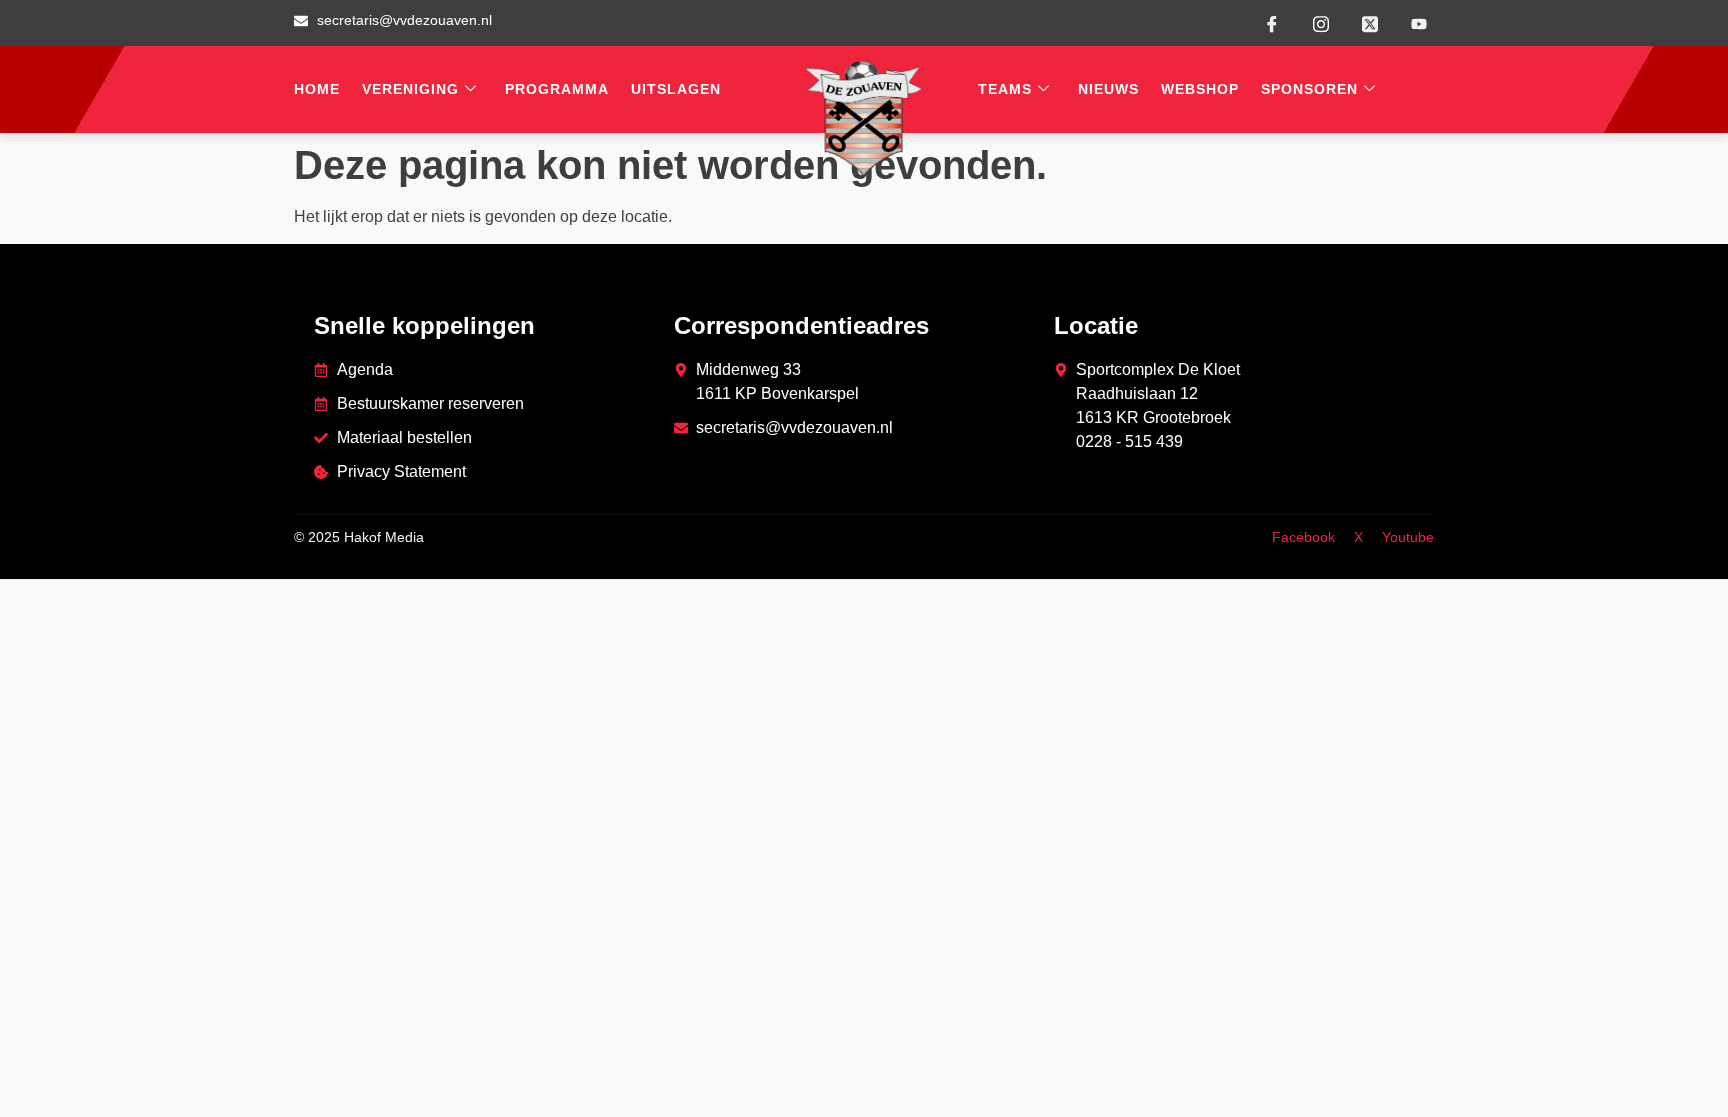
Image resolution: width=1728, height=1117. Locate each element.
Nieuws (1108, 89)
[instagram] (1321, 22)
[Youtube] (1419, 24)
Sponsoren (1309, 89)
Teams (1005, 89)
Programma (557, 89)
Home (317, 89)
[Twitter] (1370, 22)
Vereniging (410, 89)
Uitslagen (676, 89)
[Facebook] (1272, 23)
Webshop (1200, 89)
